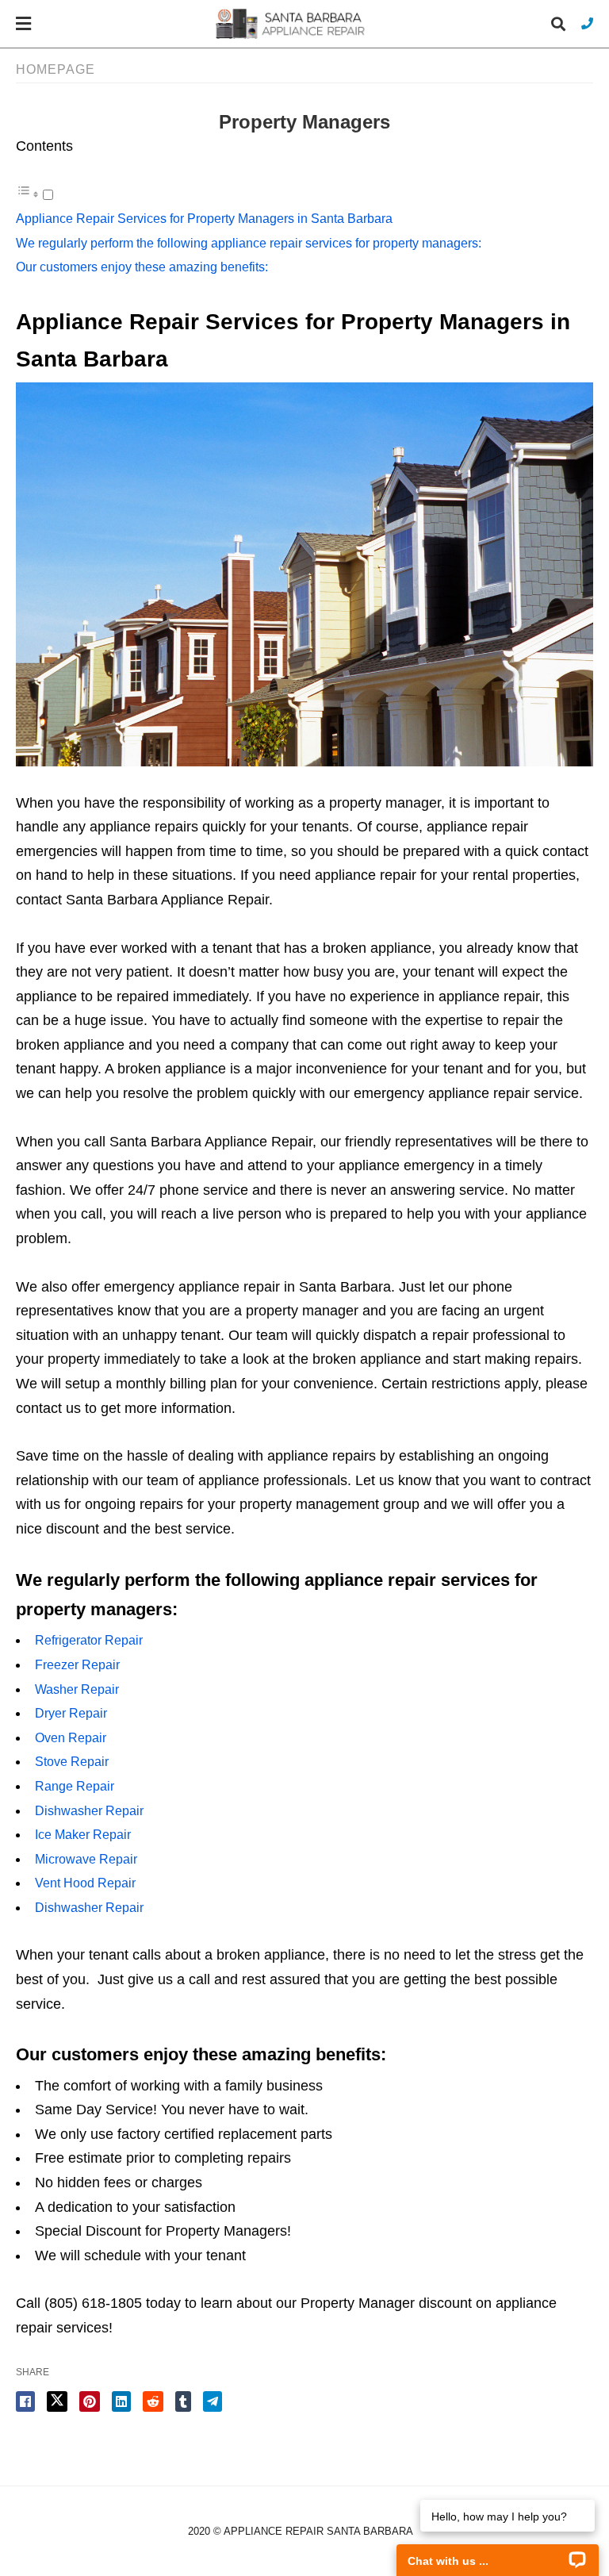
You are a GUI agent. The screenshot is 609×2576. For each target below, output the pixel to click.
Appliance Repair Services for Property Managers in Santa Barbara (204, 219)
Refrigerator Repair (89, 1640)
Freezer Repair (77, 1665)
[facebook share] (25, 2401)
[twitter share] (57, 2401)
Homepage (56, 69)
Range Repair (75, 1786)
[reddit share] (153, 2401)
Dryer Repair (71, 1713)
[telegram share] (213, 2401)
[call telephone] (587, 23)
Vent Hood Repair (85, 1883)
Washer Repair (77, 1689)
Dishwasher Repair (89, 1811)
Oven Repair (71, 1738)
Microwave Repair (86, 1859)
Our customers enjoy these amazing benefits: (142, 267)
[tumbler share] (183, 2401)
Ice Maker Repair (83, 1835)
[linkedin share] (121, 2401)
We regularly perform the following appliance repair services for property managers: (249, 243)
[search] (558, 24)
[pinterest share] (90, 2401)
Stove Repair (72, 1762)
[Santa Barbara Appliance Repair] (292, 23)
